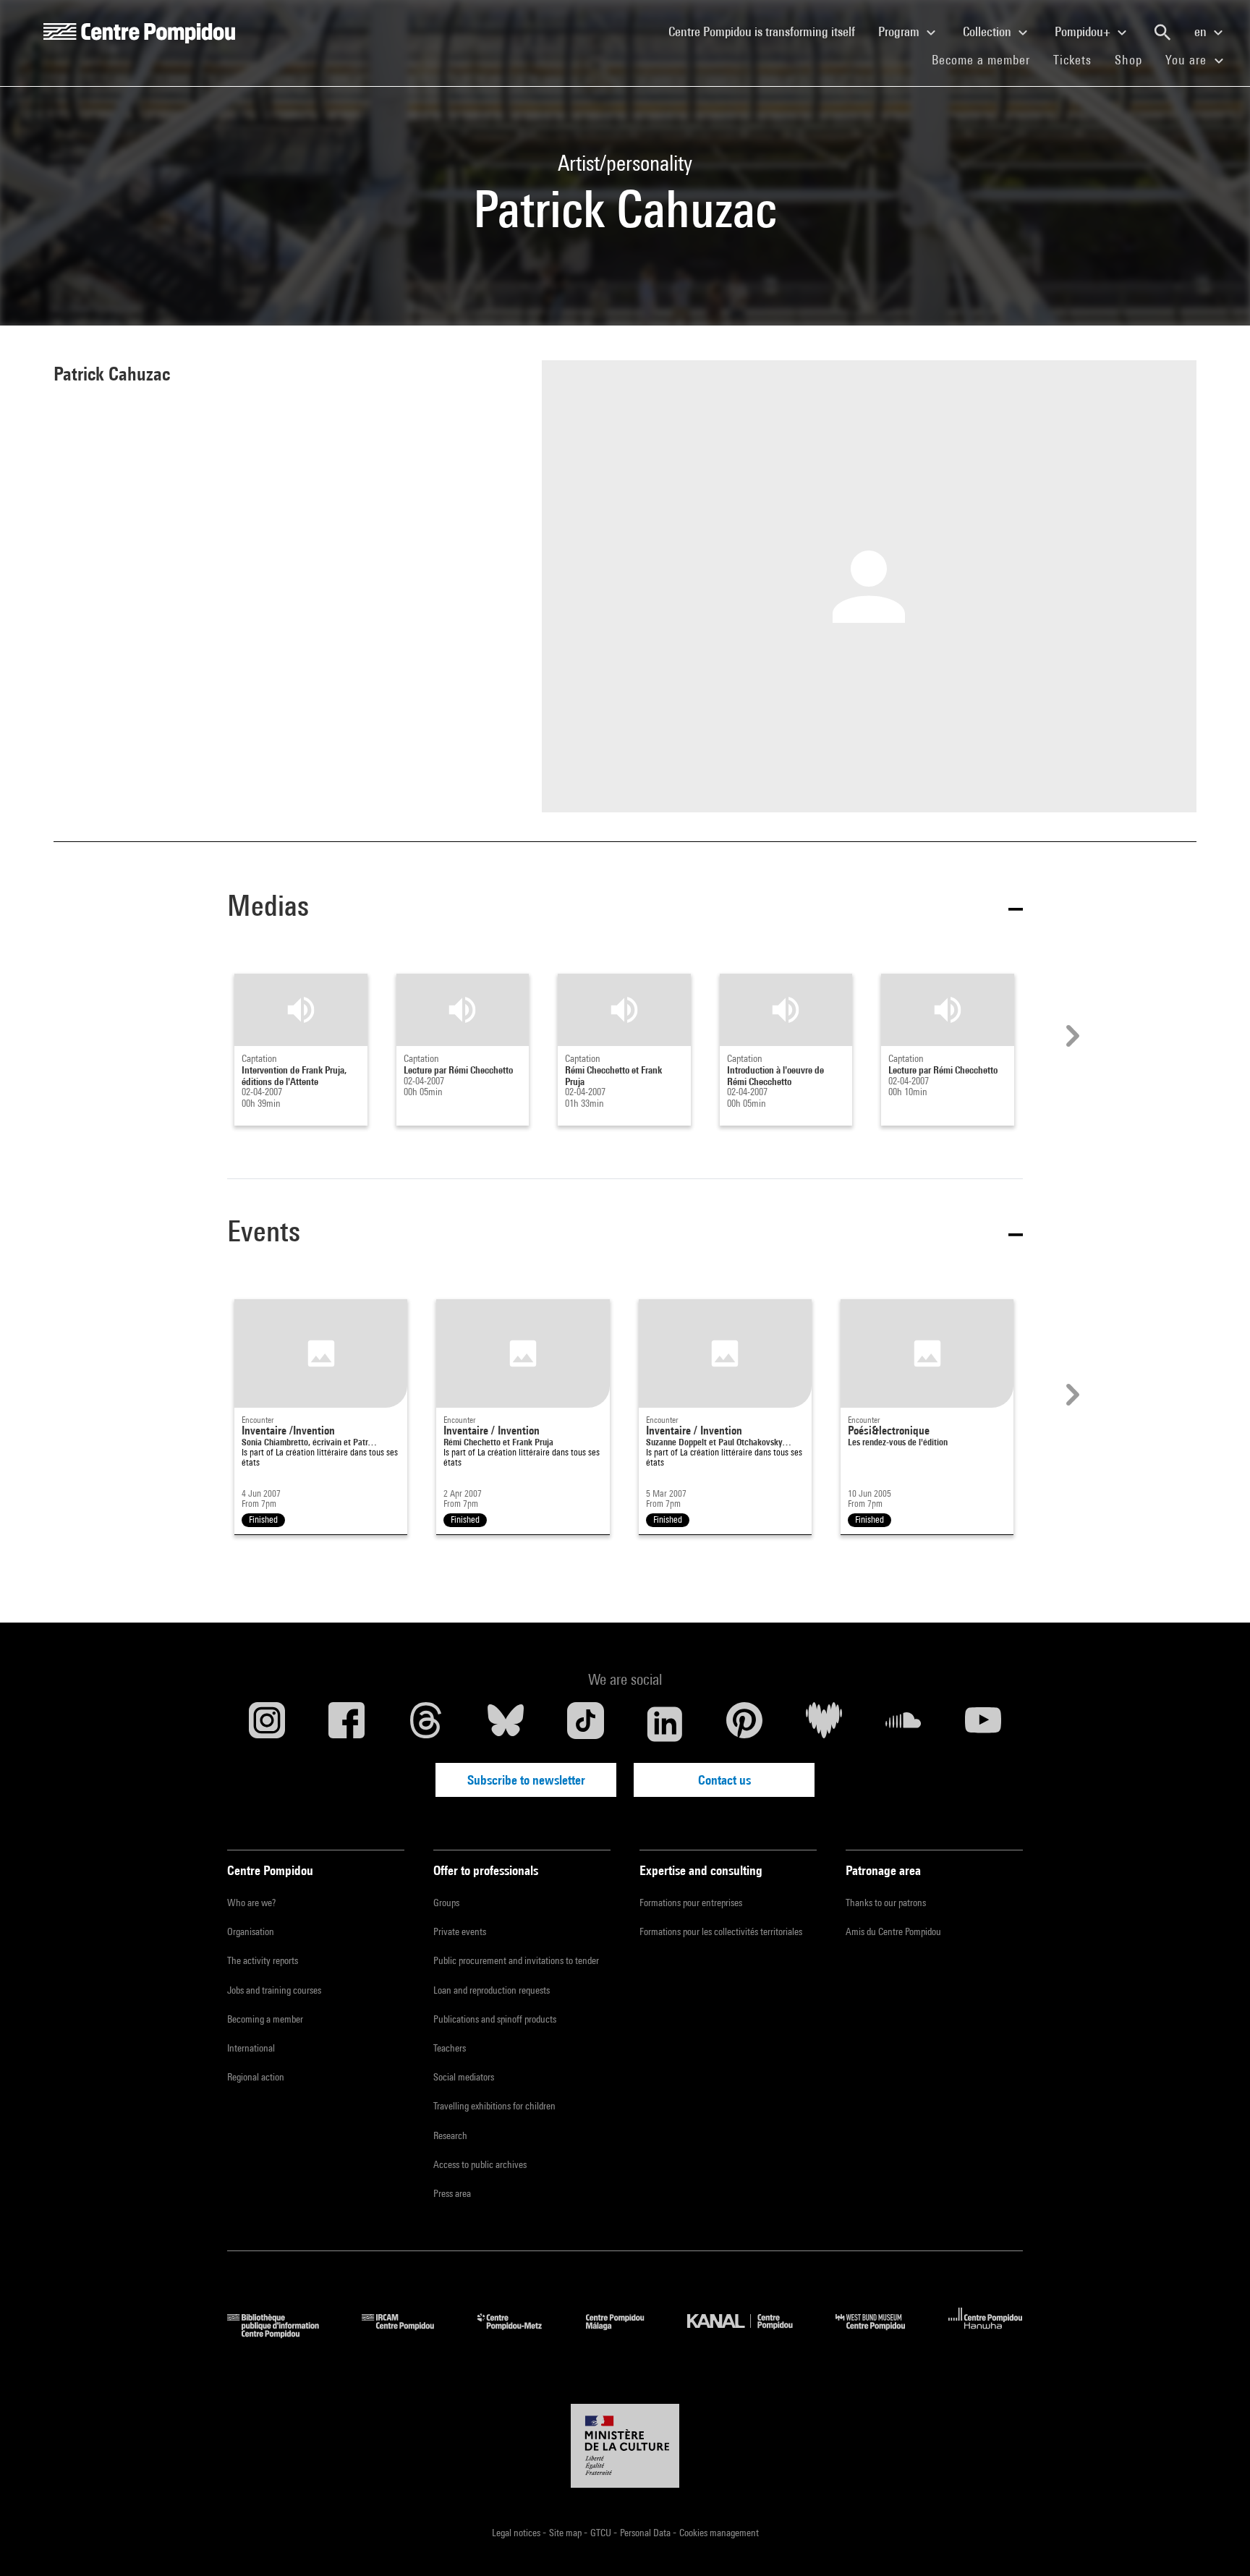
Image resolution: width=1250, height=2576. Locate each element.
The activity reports (263, 1960)
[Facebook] (346, 1724)
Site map (566, 2533)
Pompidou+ (1084, 31)
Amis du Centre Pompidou (893, 1931)
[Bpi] (284, 2333)
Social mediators (464, 2077)
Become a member (987, 59)
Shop (1134, 59)
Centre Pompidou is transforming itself (768, 31)
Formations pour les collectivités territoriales (721, 1931)
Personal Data (646, 2533)
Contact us (724, 1780)
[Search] (1162, 33)
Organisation (251, 1931)
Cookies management (719, 2533)
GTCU (602, 2533)
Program (900, 31)
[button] (625, 908)
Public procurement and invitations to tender (516, 1960)
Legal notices (517, 2533)
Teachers (450, 2048)
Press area (452, 2193)
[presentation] (1071, 1036)
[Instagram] (267, 1724)
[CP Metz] (520, 2333)
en (1202, 31)
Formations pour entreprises (691, 1903)
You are (1188, 60)
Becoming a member (265, 2019)
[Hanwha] (986, 2333)
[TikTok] (585, 1724)
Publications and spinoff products (495, 2019)
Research (450, 2135)
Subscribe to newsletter (526, 1780)
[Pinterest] (744, 1724)
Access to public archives (480, 2164)
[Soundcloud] (904, 1724)
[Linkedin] (665, 1724)
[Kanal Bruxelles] (751, 2333)
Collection (988, 31)
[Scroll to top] (1216, 2542)
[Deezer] (824, 1724)
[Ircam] (409, 2333)
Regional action (256, 2077)
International (251, 2048)
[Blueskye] (506, 1724)
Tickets (1072, 60)
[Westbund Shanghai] (881, 2333)
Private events (460, 1931)
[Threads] (426, 1724)
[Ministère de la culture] (625, 2446)
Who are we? (251, 1903)
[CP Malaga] (626, 2333)
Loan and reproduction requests (492, 1990)
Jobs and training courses (274, 1990)
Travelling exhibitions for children (494, 2106)
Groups (446, 1903)
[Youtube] (983, 1724)
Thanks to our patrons (886, 1903)
